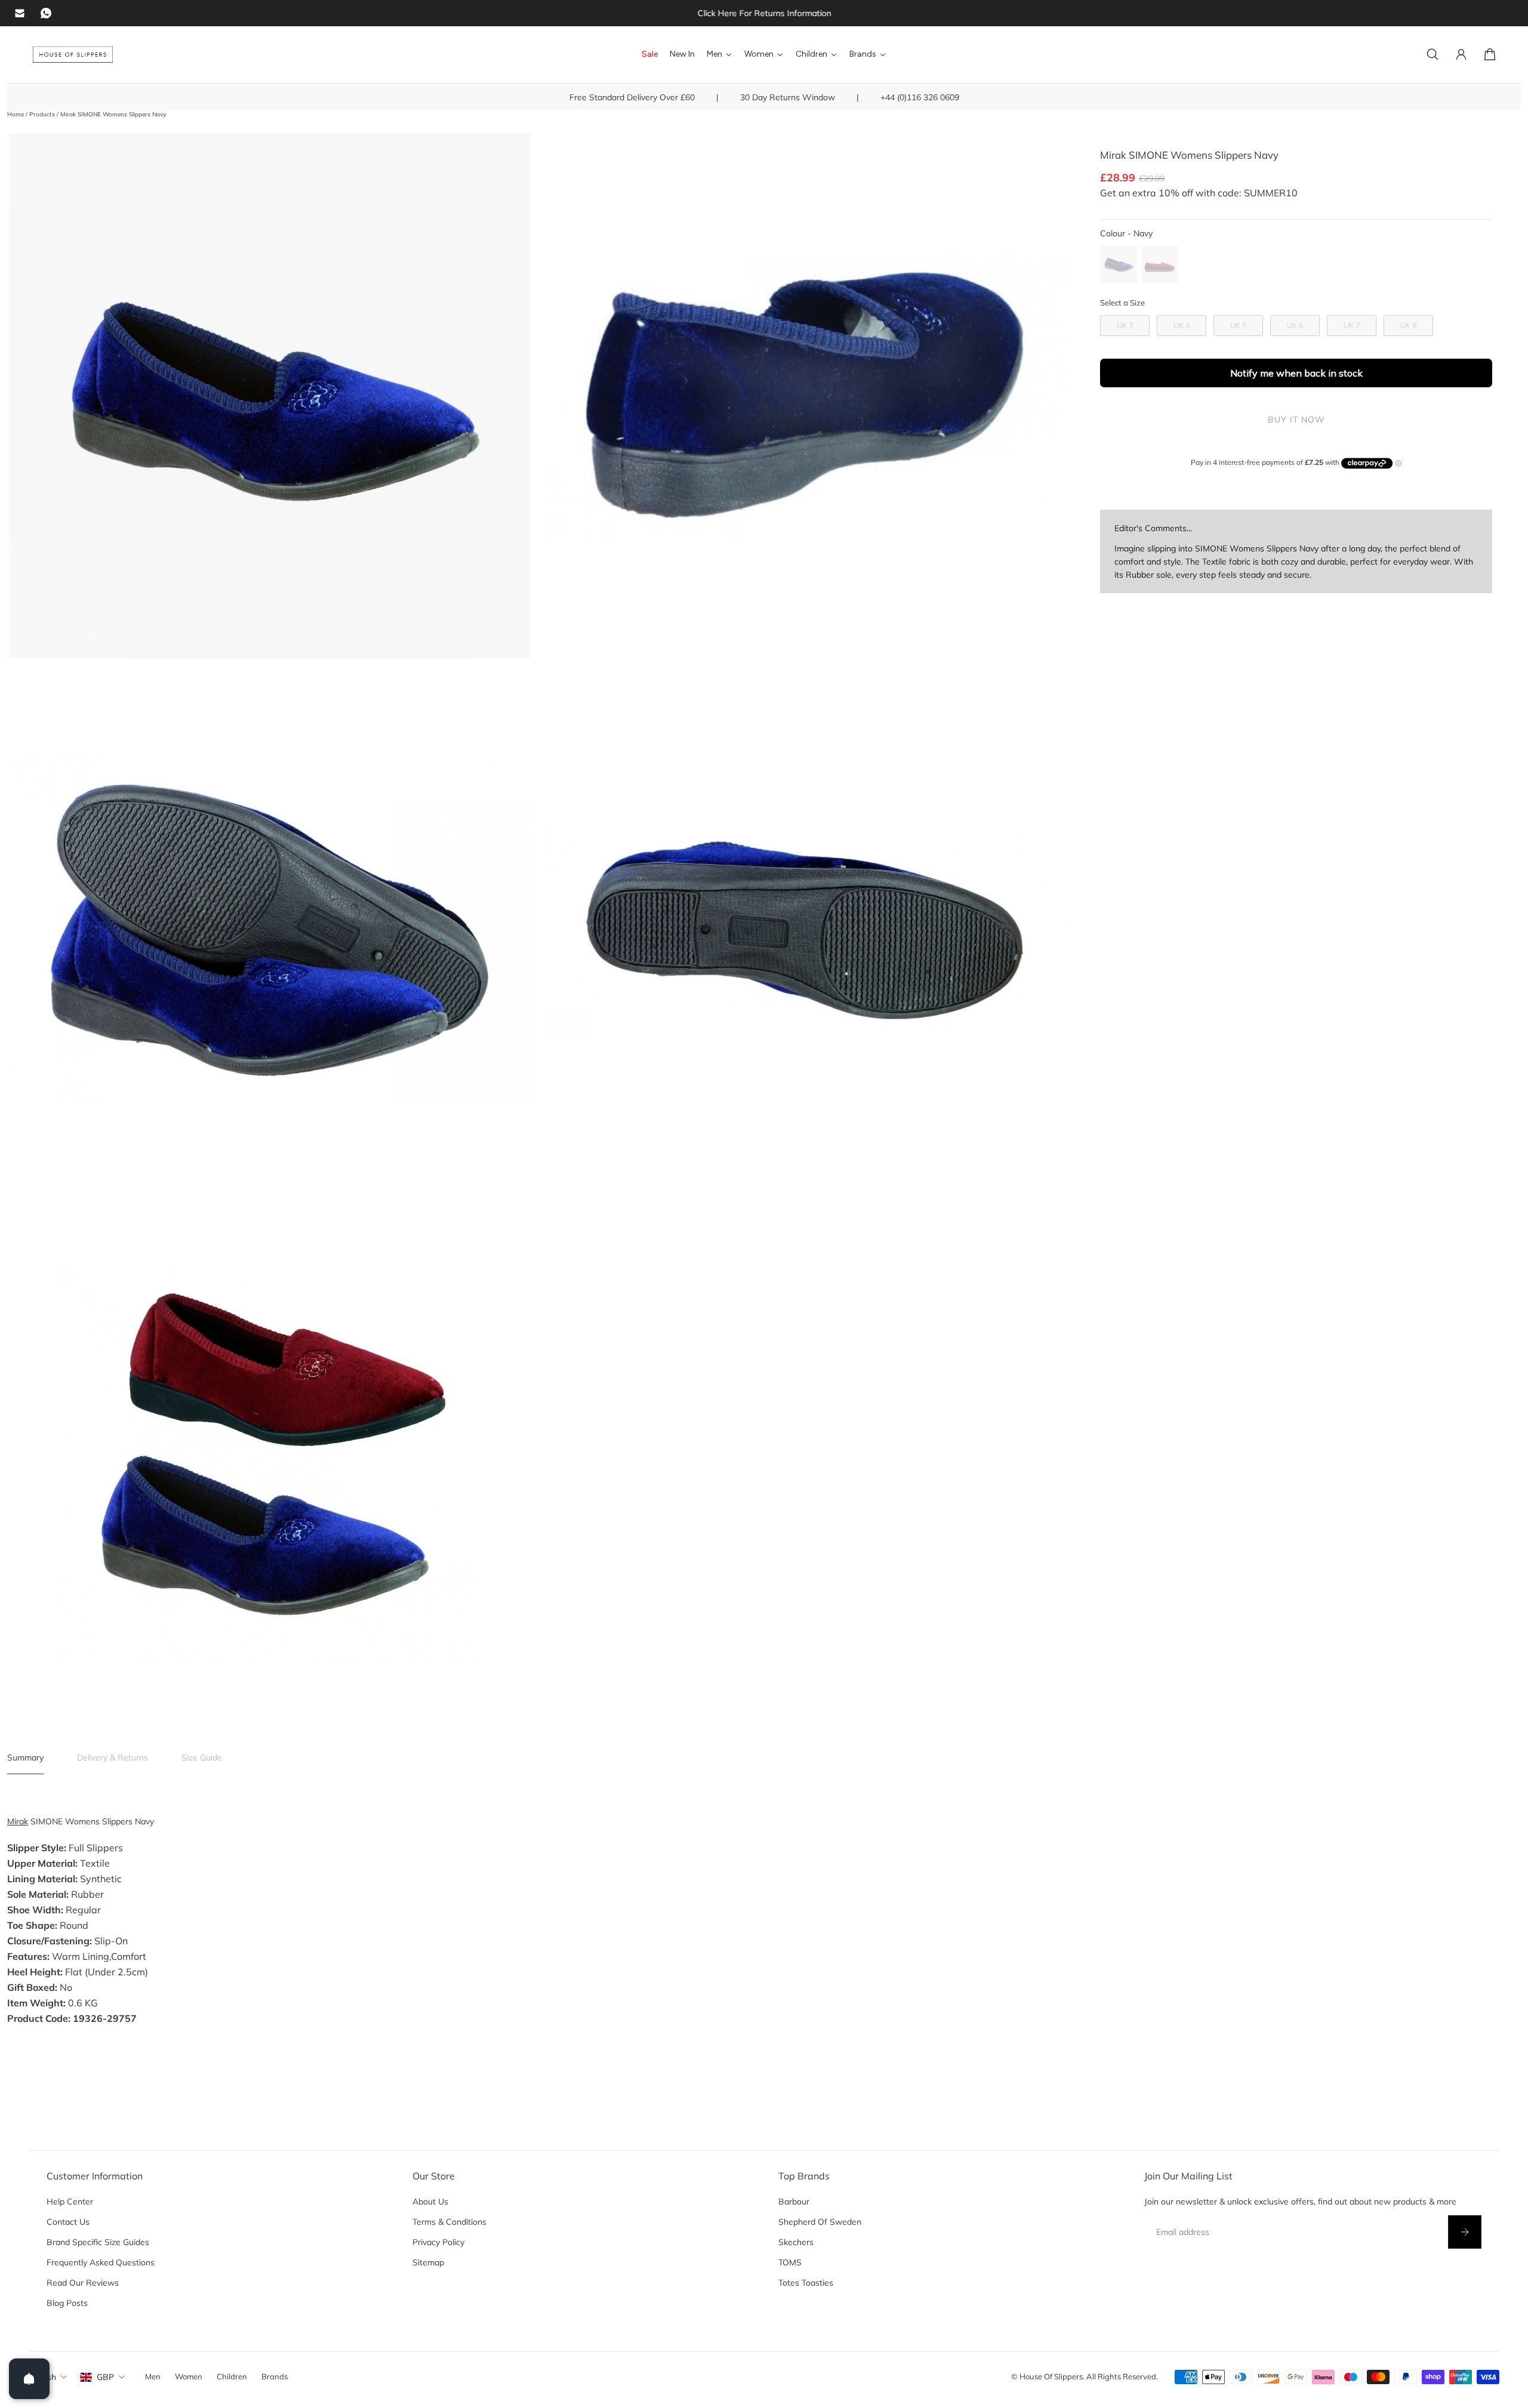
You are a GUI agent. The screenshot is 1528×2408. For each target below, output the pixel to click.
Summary (25, 1758)
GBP (105, 2377)
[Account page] (1461, 54)
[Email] (20, 13)
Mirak (18, 1821)
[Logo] (73, 55)
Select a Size (1122, 303)
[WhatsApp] (46, 13)
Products (43, 114)
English (42, 2377)
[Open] (29, 2379)
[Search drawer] (1432, 54)
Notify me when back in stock (1296, 373)
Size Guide (202, 1758)
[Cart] (1490, 54)
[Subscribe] (1465, 2232)
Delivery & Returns (113, 1758)
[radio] (1119, 264)
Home (16, 114)
